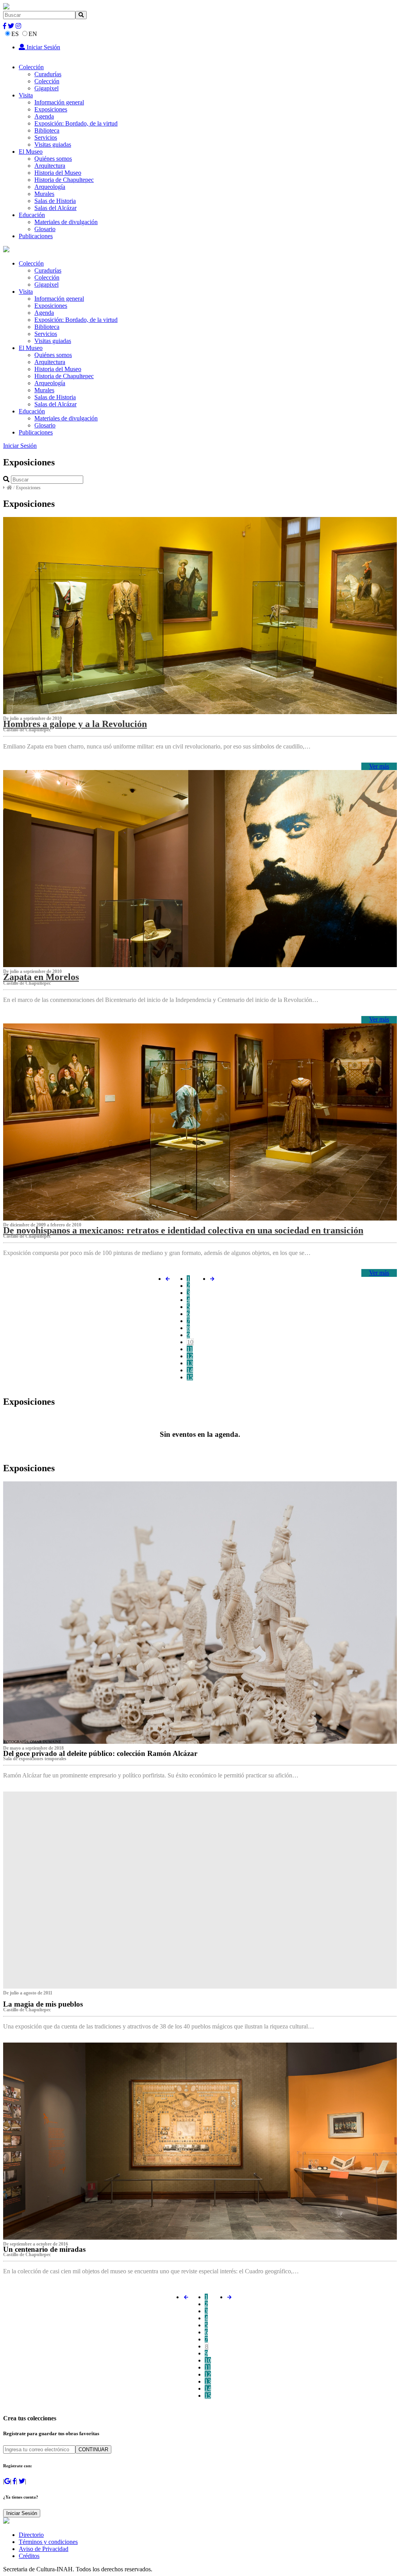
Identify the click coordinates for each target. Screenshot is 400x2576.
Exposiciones (51, 109)
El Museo (31, 152)
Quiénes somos (53, 159)
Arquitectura (50, 166)
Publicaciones (36, 236)
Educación (32, 215)
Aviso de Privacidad (44, 2549)
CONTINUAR (93, 2449)
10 (190, 1342)
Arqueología (50, 187)
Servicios (46, 137)
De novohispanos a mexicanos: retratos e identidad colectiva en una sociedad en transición (183, 1230)
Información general (59, 102)
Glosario (45, 229)
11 (190, 1349)
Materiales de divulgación (66, 222)
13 (190, 1363)
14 (190, 1370)
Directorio (31, 2535)
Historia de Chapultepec (64, 180)
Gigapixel (46, 88)
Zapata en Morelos (41, 977)
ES (15, 34)
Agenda (44, 116)
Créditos (29, 2556)
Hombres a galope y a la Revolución (75, 724)
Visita (26, 95)
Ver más (379, 766)
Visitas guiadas (53, 145)
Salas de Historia (55, 201)
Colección (31, 67)
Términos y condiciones (48, 2542)
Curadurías (48, 74)
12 (190, 1356)
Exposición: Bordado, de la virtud (76, 123)
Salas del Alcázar (55, 208)
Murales (44, 194)
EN (33, 34)
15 (190, 1377)
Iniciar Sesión (43, 47)
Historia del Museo (58, 173)
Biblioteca (47, 130)
